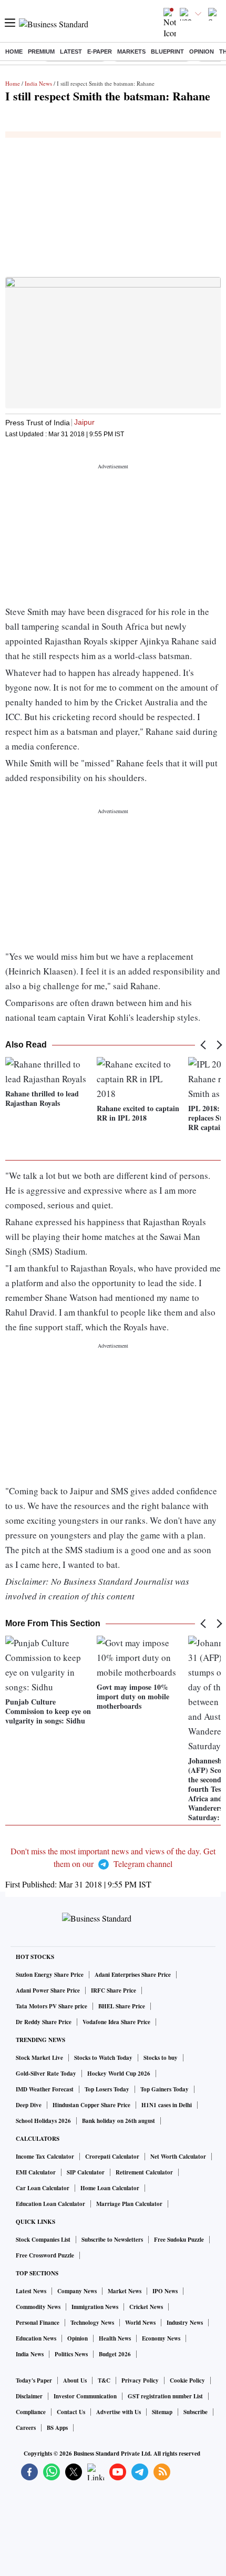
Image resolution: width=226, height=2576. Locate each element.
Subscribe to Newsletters (112, 2240)
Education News (36, 2338)
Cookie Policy (187, 2380)
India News (38, 83)
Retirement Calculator (144, 2172)
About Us (75, 2380)
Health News (115, 2338)
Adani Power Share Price (48, 1990)
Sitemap (162, 2412)
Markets (131, 52)
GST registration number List (165, 2396)
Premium (41, 52)
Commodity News (38, 2307)
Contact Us (71, 2412)
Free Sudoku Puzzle (179, 2240)
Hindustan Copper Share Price (91, 2105)
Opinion (202, 52)
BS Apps (57, 2428)
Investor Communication (85, 2396)
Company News (77, 2291)
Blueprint (167, 52)
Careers (26, 2428)
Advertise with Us (119, 2412)
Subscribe (196, 2412)
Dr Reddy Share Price (44, 2022)
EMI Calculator (36, 2172)
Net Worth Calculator (178, 2157)
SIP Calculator (86, 2172)
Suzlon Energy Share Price (50, 1975)
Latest (71, 52)
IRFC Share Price (114, 1990)
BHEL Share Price (122, 2006)
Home (14, 52)
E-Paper (100, 52)
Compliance (31, 2412)
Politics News (71, 2354)
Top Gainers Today (165, 2089)
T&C (104, 2380)
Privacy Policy (140, 2380)
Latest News (31, 2291)
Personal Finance (38, 2323)
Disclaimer (29, 2396)
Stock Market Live (39, 2058)
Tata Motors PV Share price (52, 2006)
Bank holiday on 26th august (119, 2121)
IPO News (165, 2291)
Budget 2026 (115, 2354)
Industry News (185, 2323)
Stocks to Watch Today (103, 2058)
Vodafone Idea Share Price (116, 2022)
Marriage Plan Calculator (129, 2204)
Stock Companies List (43, 2240)
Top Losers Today (107, 2089)
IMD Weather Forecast (45, 2089)
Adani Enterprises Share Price (133, 1975)
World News (140, 2323)
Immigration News (95, 2307)
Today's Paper (34, 2380)
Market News (125, 2291)
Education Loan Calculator (50, 2204)
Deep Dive (29, 2105)
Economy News (161, 2338)
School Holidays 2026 (43, 2121)
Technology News (92, 2323)
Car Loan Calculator (43, 2188)
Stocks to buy (161, 2058)
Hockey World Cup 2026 (119, 2074)
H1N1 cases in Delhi (167, 2105)
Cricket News (146, 2307)
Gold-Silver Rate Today (46, 2074)
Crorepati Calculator (112, 2157)
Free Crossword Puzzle (45, 2255)
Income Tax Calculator (45, 2157)
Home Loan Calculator (110, 2188)
